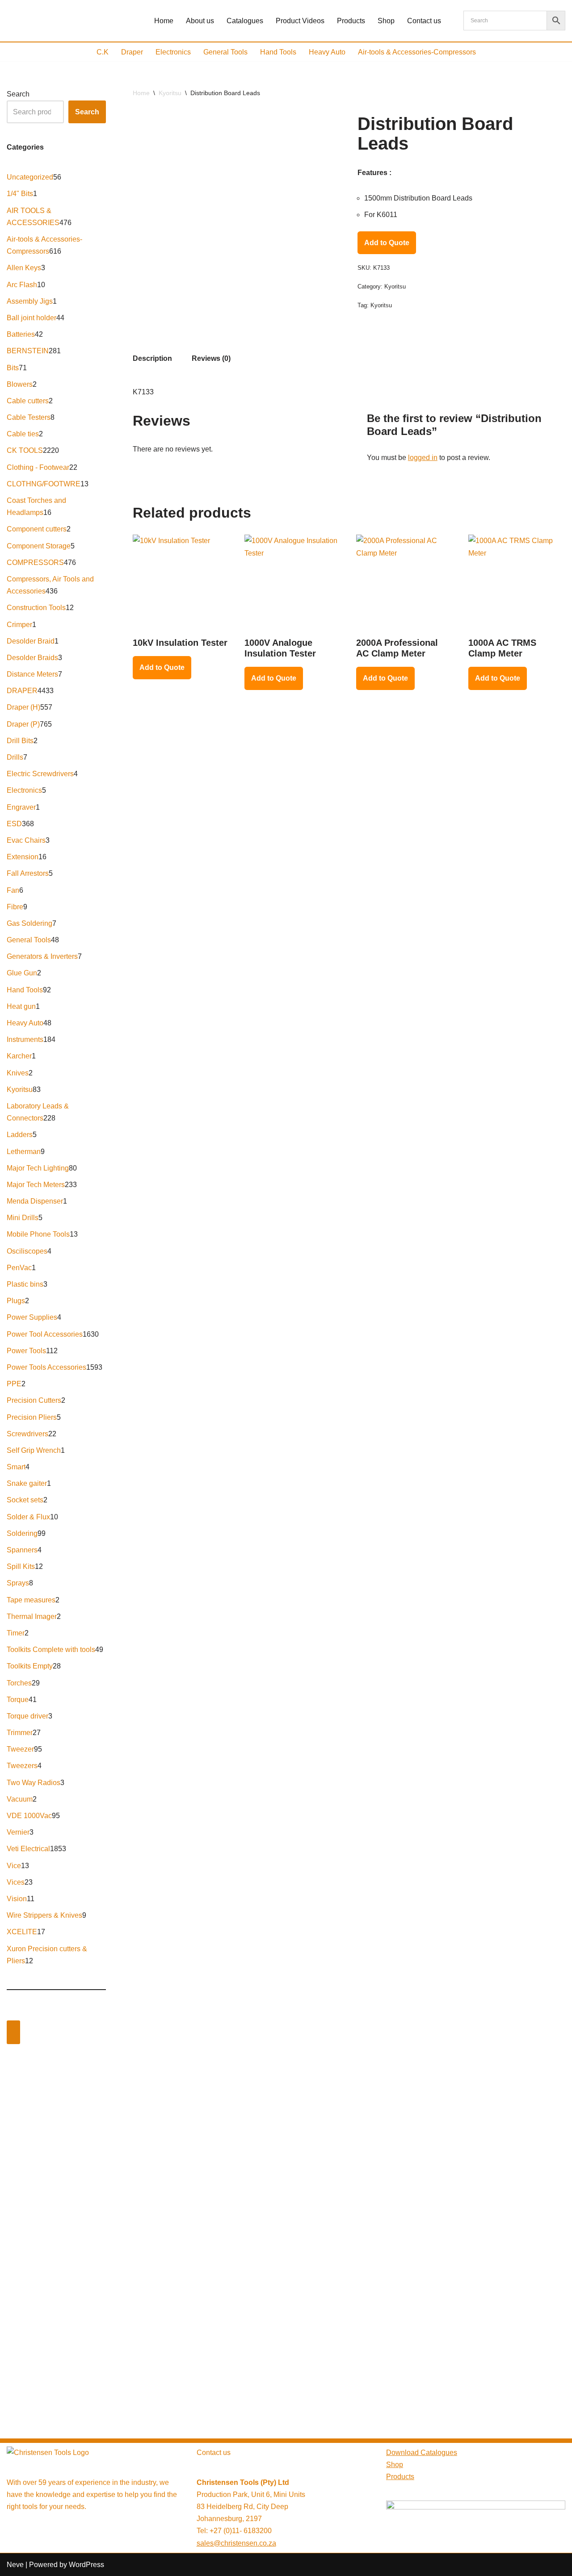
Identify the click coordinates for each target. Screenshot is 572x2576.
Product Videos (300, 21)
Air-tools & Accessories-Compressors (417, 52)
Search (18, 94)
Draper (132, 52)
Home (164, 21)
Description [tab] (152, 358)
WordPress (86, 2565)
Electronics (173, 52)
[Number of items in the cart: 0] (13, 2032)
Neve (15, 2565)
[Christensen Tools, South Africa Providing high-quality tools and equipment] (73, 21)
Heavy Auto (327, 52)
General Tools (225, 52)
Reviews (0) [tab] (211, 358)
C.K (103, 52)
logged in (423, 458)
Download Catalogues (422, 2453)
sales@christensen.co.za (236, 2543)
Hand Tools (278, 52)
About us (200, 21)
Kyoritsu (170, 93)
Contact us (424, 21)
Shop (386, 21)
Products (351, 21)
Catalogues (245, 21)
